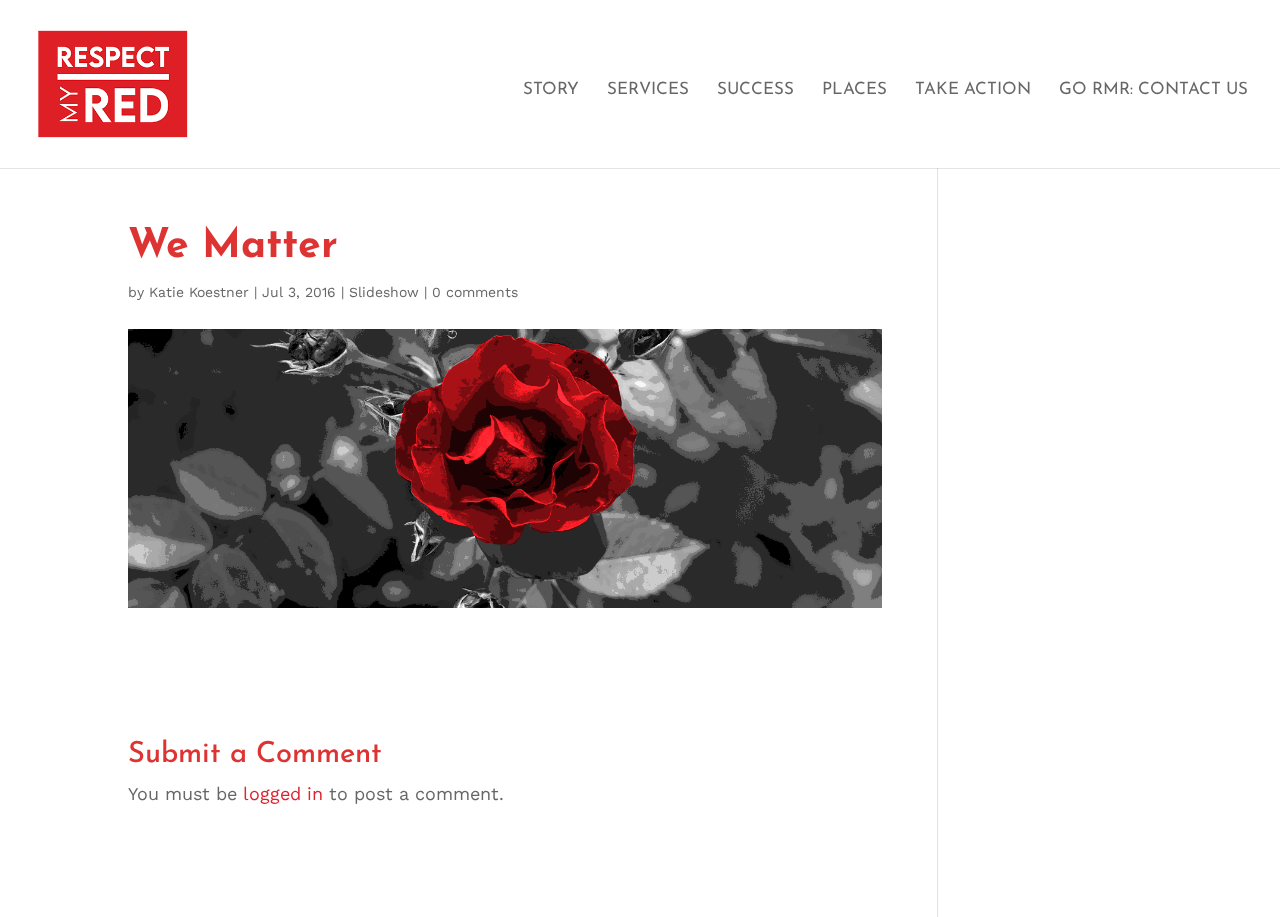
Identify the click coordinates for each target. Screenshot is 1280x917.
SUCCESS (755, 89)
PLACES (854, 89)
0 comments (475, 292)
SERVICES (648, 89)
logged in (283, 793)
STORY (551, 89)
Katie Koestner (199, 292)
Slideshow (384, 292)
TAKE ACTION (973, 89)
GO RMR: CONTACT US (1153, 89)
